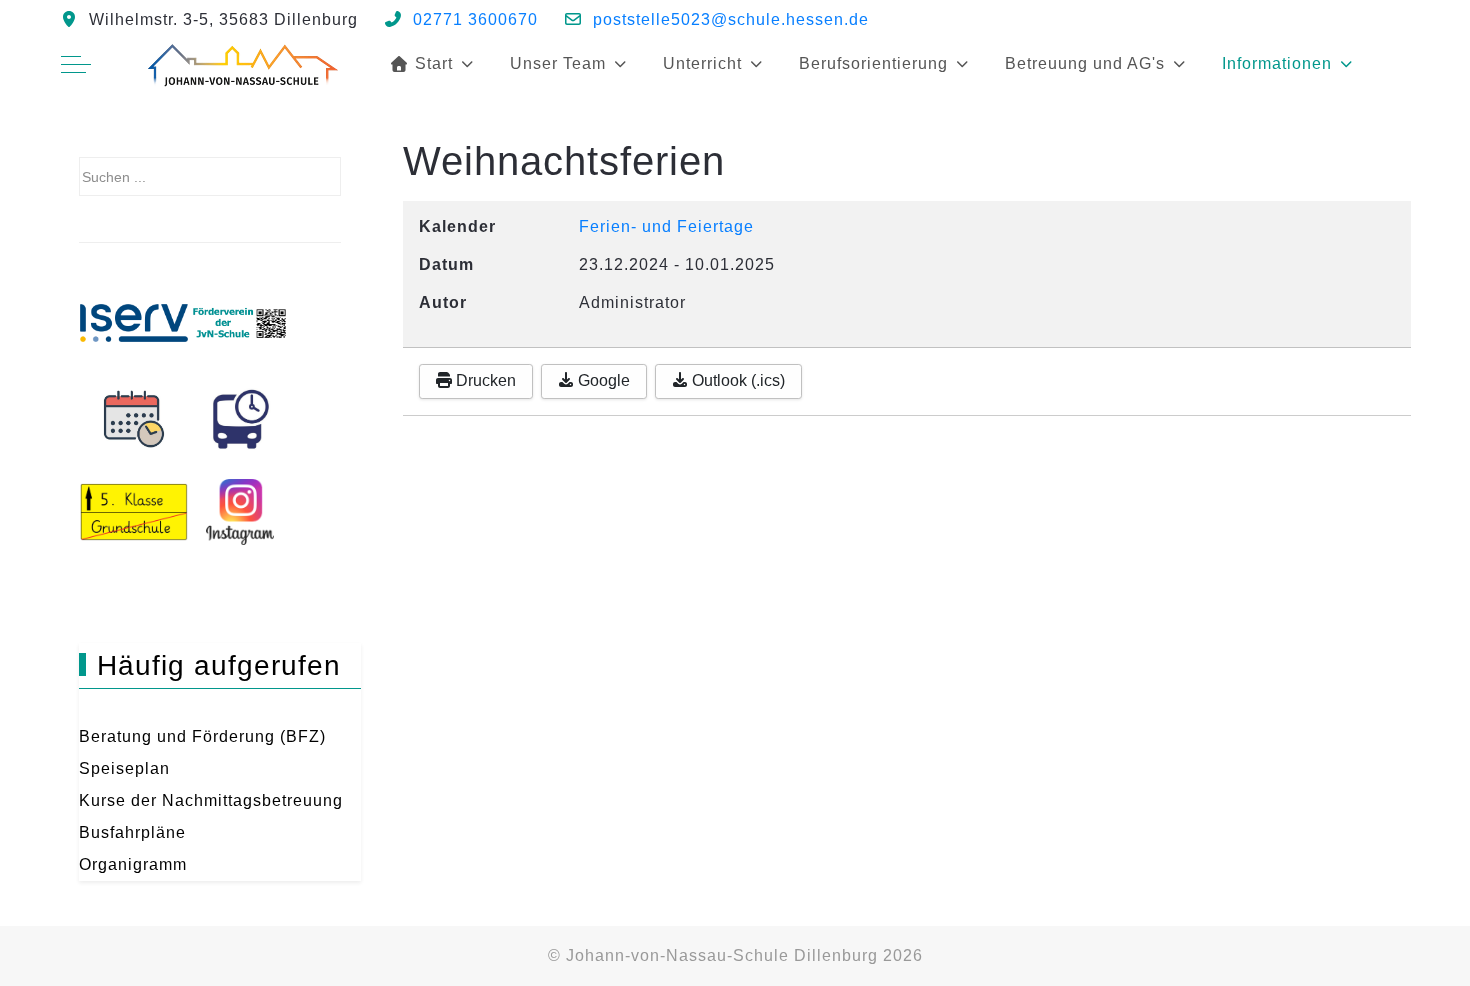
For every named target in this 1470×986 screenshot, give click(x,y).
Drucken (484, 380)
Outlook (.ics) (736, 380)
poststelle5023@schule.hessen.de (731, 19)
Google (602, 380)
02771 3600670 (475, 19)
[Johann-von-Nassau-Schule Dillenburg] (241, 64)
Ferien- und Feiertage (666, 226)
